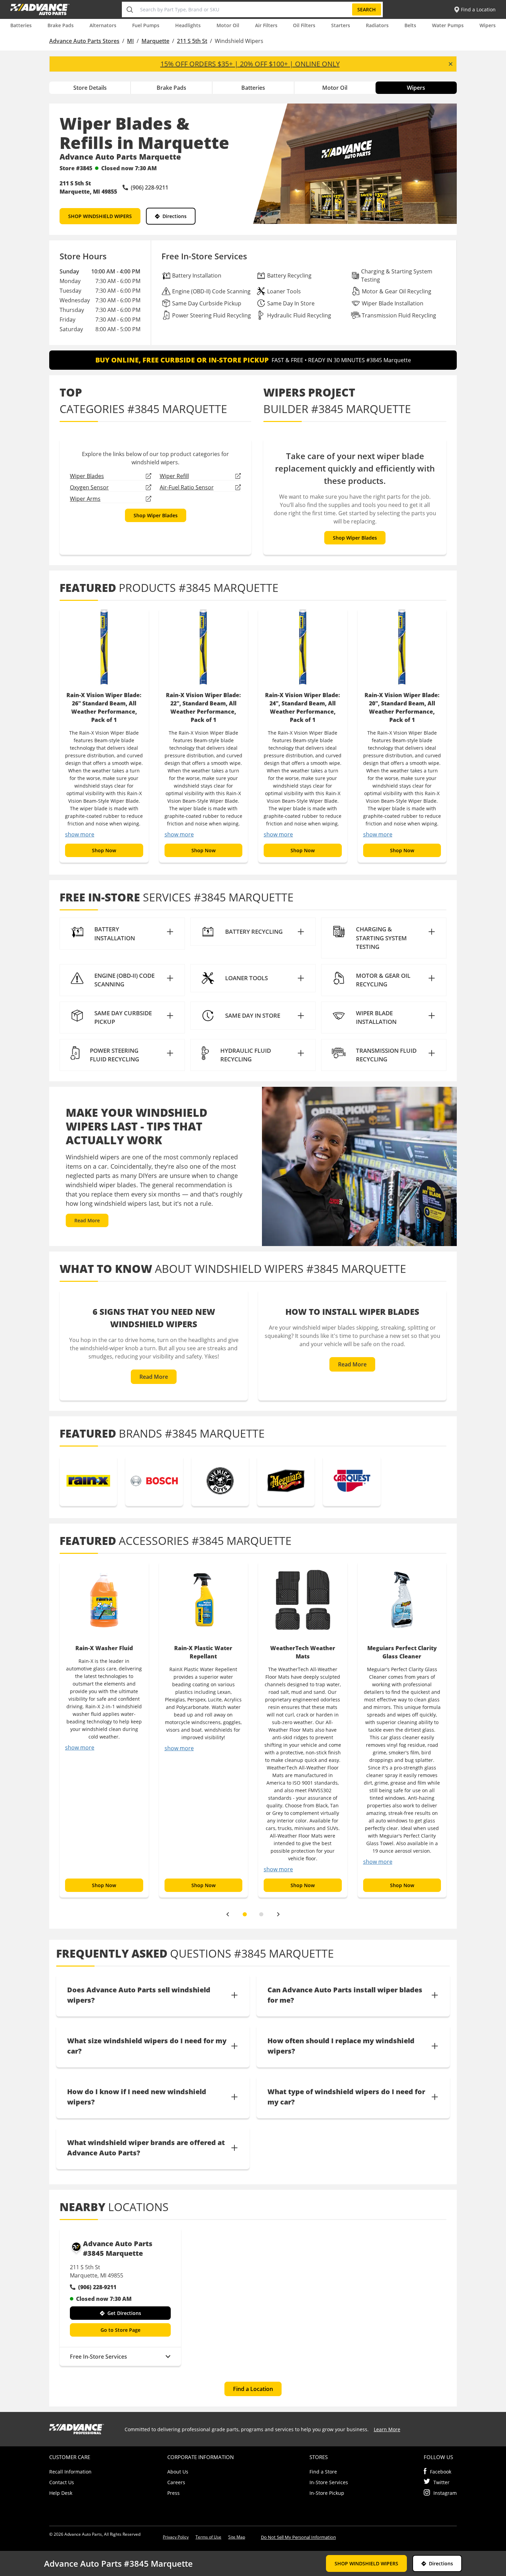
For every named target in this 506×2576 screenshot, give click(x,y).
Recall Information (70, 2472)
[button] (122, 934)
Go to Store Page (120, 2330)
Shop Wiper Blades (156, 515)
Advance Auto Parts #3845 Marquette (118, 2248)
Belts (410, 25)
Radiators (377, 25)
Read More (87, 1220)
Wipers (488, 25)
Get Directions (124, 2313)
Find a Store (323, 2472)
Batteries (21, 25)
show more (80, 834)
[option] (104, 735)
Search (367, 9)
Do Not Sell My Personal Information (298, 2537)
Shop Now (104, 850)
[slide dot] (245, 1914)
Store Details (90, 88)
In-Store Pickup (327, 2493)
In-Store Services (329, 2482)
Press (173, 2493)
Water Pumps (448, 25)
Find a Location (253, 2389)
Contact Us (62, 2482)
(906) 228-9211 (97, 2287)
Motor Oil (228, 25)
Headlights (188, 25)
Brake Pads (61, 25)
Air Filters (266, 25)
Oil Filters (304, 25)
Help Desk (61, 2493)
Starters (341, 25)
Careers (176, 2482)
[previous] (228, 1914)
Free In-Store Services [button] (98, 2357)
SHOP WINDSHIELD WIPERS (100, 216)
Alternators (103, 25)
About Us (178, 2472)
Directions (175, 216)
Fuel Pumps (146, 25)
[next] (278, 1914)
